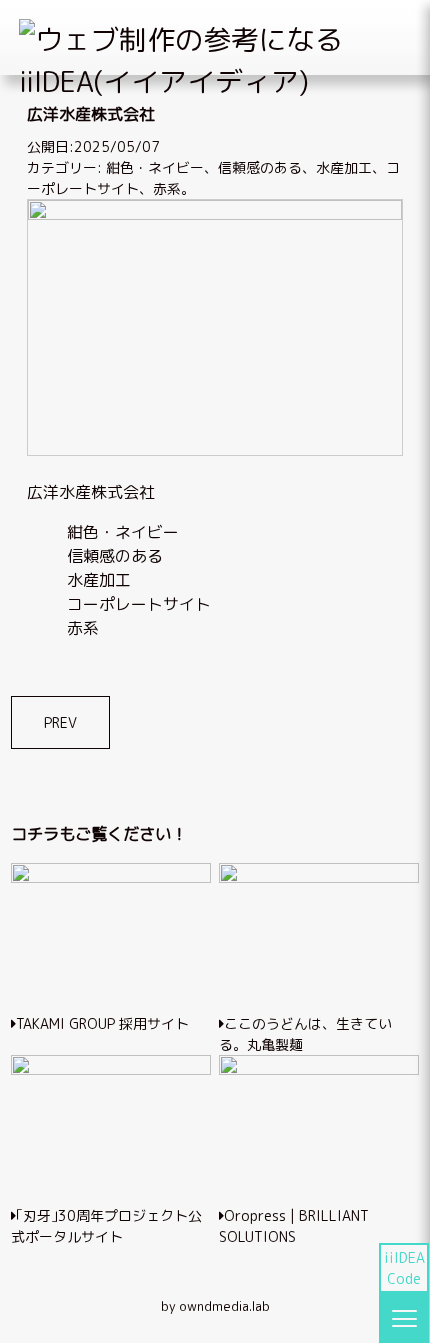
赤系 (167, 188)
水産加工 (344, 167)
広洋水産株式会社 (91, 492)
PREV (60, 722)
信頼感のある (260, 167)
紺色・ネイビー (155, 167)
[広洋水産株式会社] (215, 214)
